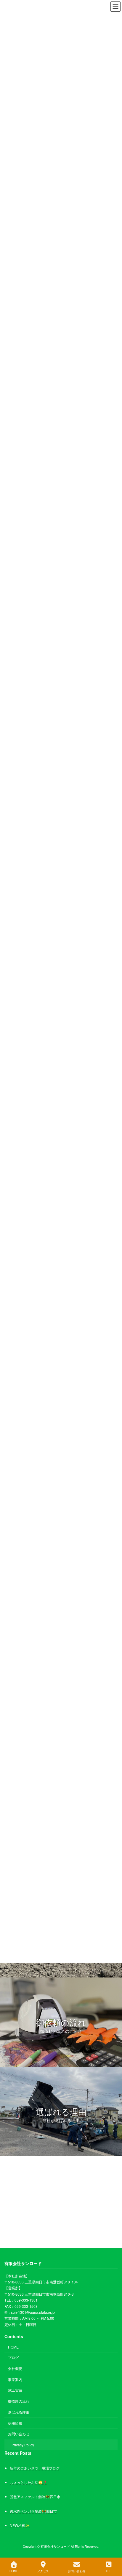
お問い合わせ (19, 2434)
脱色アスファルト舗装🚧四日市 (35, 2496)
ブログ (13, 2357)
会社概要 (15, 2368)
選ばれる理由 (19, 2412)
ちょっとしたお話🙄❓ (28, 2482)
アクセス (43, 2571)
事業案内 (15, 2379)
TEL (109, 2571)
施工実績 (15, 2390)
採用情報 (15, 2423)
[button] (61, 2022)
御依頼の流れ (19, 2401)
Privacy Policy (23, 2445)
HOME (13, 2347)
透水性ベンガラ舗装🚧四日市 (33, 2511)
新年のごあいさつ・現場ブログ (35, 2468)
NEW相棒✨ (20, 2525)
